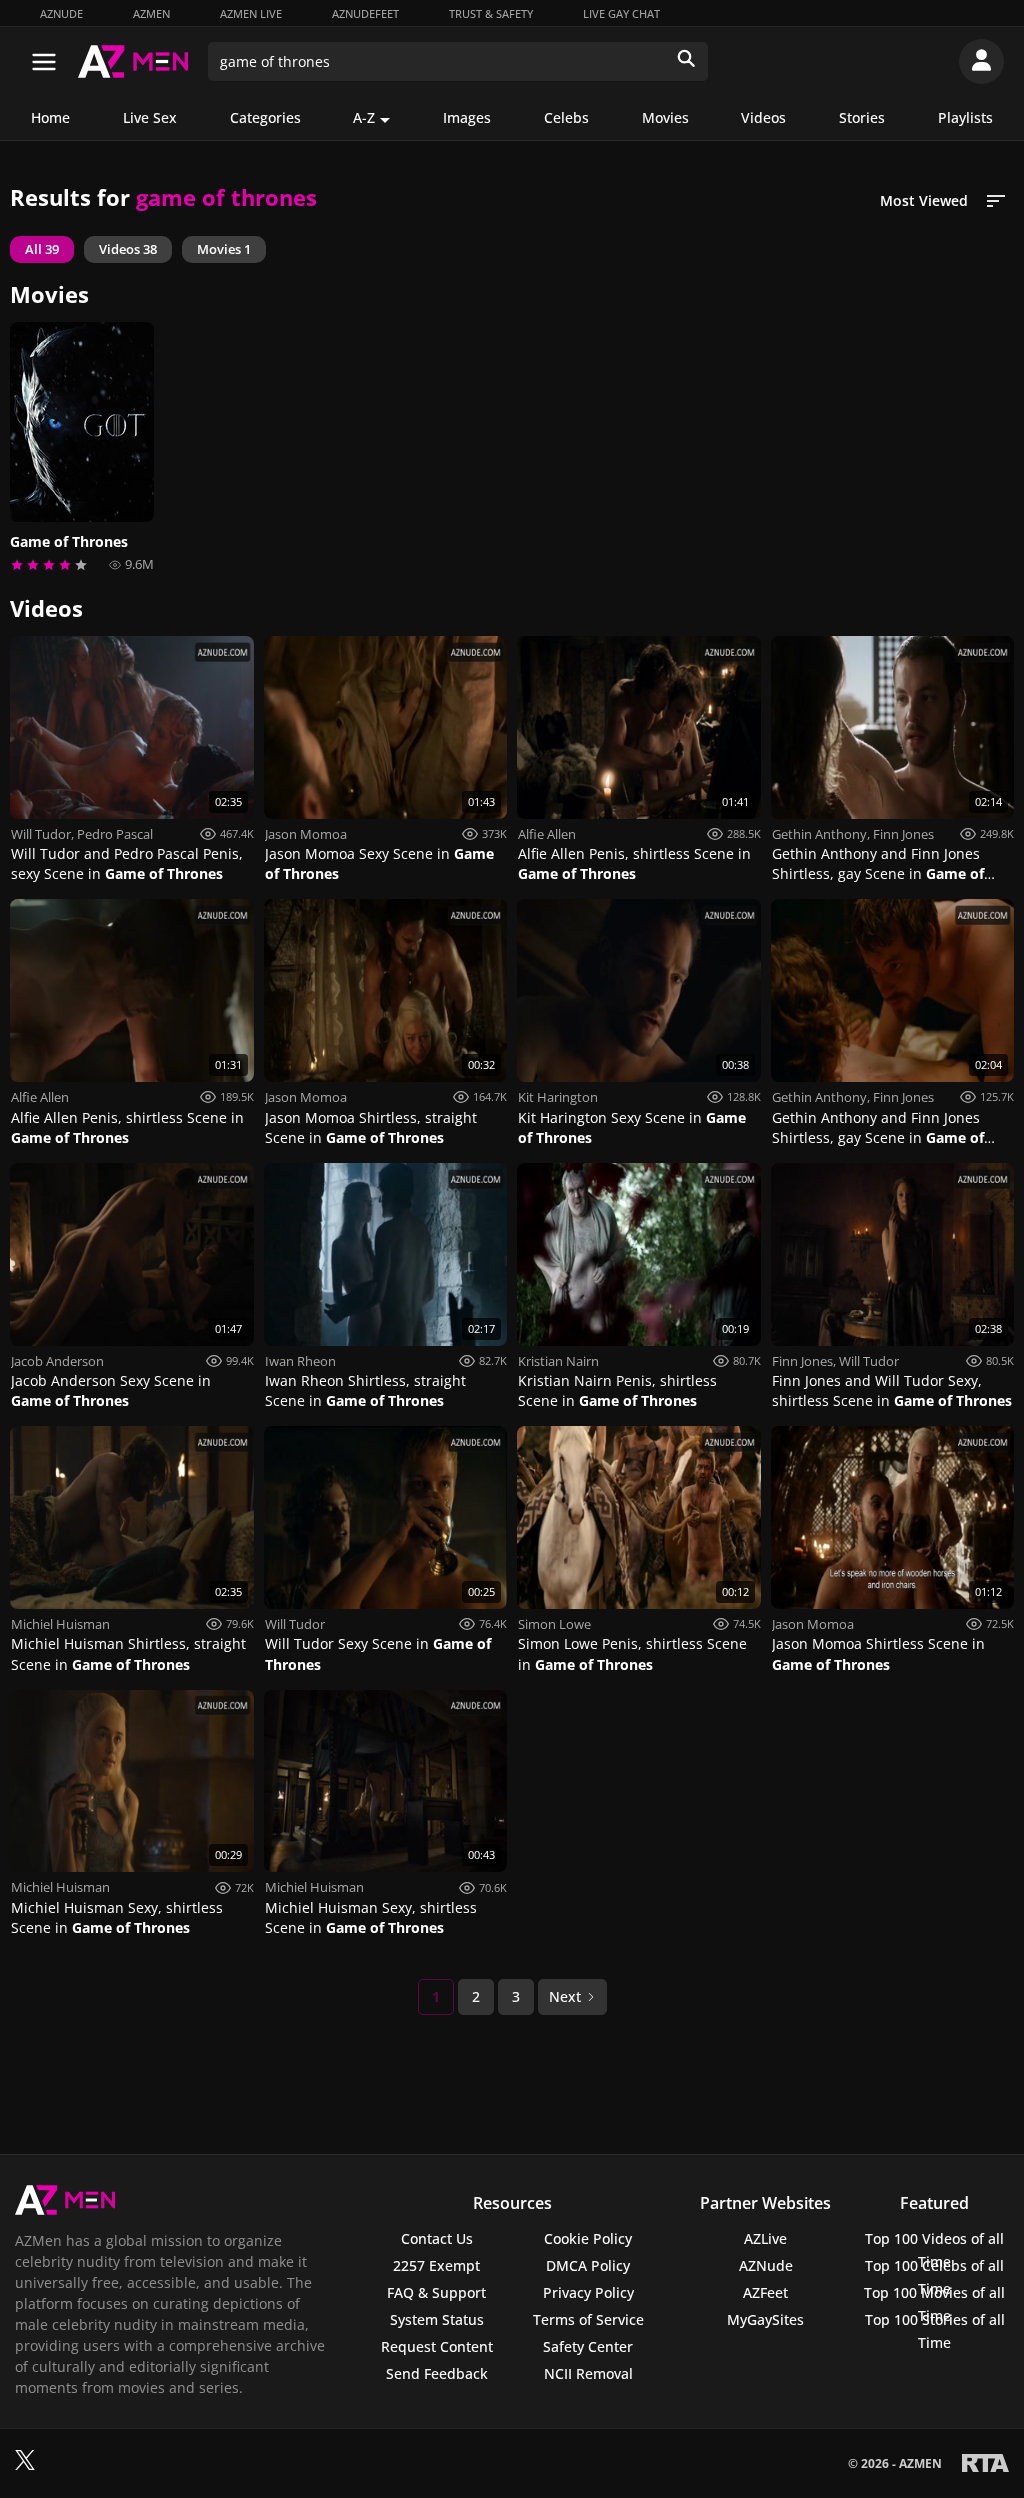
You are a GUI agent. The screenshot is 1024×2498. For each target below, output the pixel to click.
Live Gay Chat (621, 13)
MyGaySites (765, 2319)
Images (467, 117)
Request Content (437, 2346)
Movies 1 (224, 249)
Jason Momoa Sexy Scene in (379, 863)
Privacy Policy (588, 2292)
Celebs (566, 117)
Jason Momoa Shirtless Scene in (878, 1653)
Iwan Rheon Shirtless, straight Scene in (365, 1390)
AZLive (765, 2238)
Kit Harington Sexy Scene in (632, 1127)
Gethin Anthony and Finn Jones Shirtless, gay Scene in (878, 864)
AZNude (61, 13)
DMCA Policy (588, 2265)
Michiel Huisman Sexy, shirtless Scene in (117, 1917)
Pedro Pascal (115, 834)
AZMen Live (251, 13)
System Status (437, 2319)
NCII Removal (588, 2373)
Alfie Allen (547, 834)
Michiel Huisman (60, 1624)
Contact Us (437, 2238)
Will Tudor (41, 834)
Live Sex (150, 117)
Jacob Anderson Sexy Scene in (111, 1390)
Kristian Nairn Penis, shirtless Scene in (617, 1390)
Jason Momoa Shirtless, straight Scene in (371, 1127)
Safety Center (588, 2346)
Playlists (965, 117)
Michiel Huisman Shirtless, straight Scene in (128, 1653)
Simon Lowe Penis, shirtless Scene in (632, 1653)
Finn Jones (903, 834)
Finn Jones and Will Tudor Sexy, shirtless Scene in (892, 1390)
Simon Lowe (554, 1624)
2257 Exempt (436, 2265)
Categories (265, 117)
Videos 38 (128, 249)
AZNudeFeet (365, 13)
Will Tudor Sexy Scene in (378, 1653)
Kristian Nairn (558, 1361)
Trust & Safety (491, 13)
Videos (763, 117)
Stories (862, 117)
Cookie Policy (588, 2238)
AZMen (151, 13)
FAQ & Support (436, 2292)
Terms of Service (588, 2319)
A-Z (364, 117)
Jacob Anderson (57, 1361)
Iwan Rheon (300, 1361)
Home (50, 117)
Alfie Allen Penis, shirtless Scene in (634, 863)
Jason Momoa (306, 834)
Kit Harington (558, 1097)
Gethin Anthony (819, 834)
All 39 (42, 249)
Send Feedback (437, 2373)
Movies (665, 117)
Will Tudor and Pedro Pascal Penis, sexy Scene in (127, 863)
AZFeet (765, 2292)
